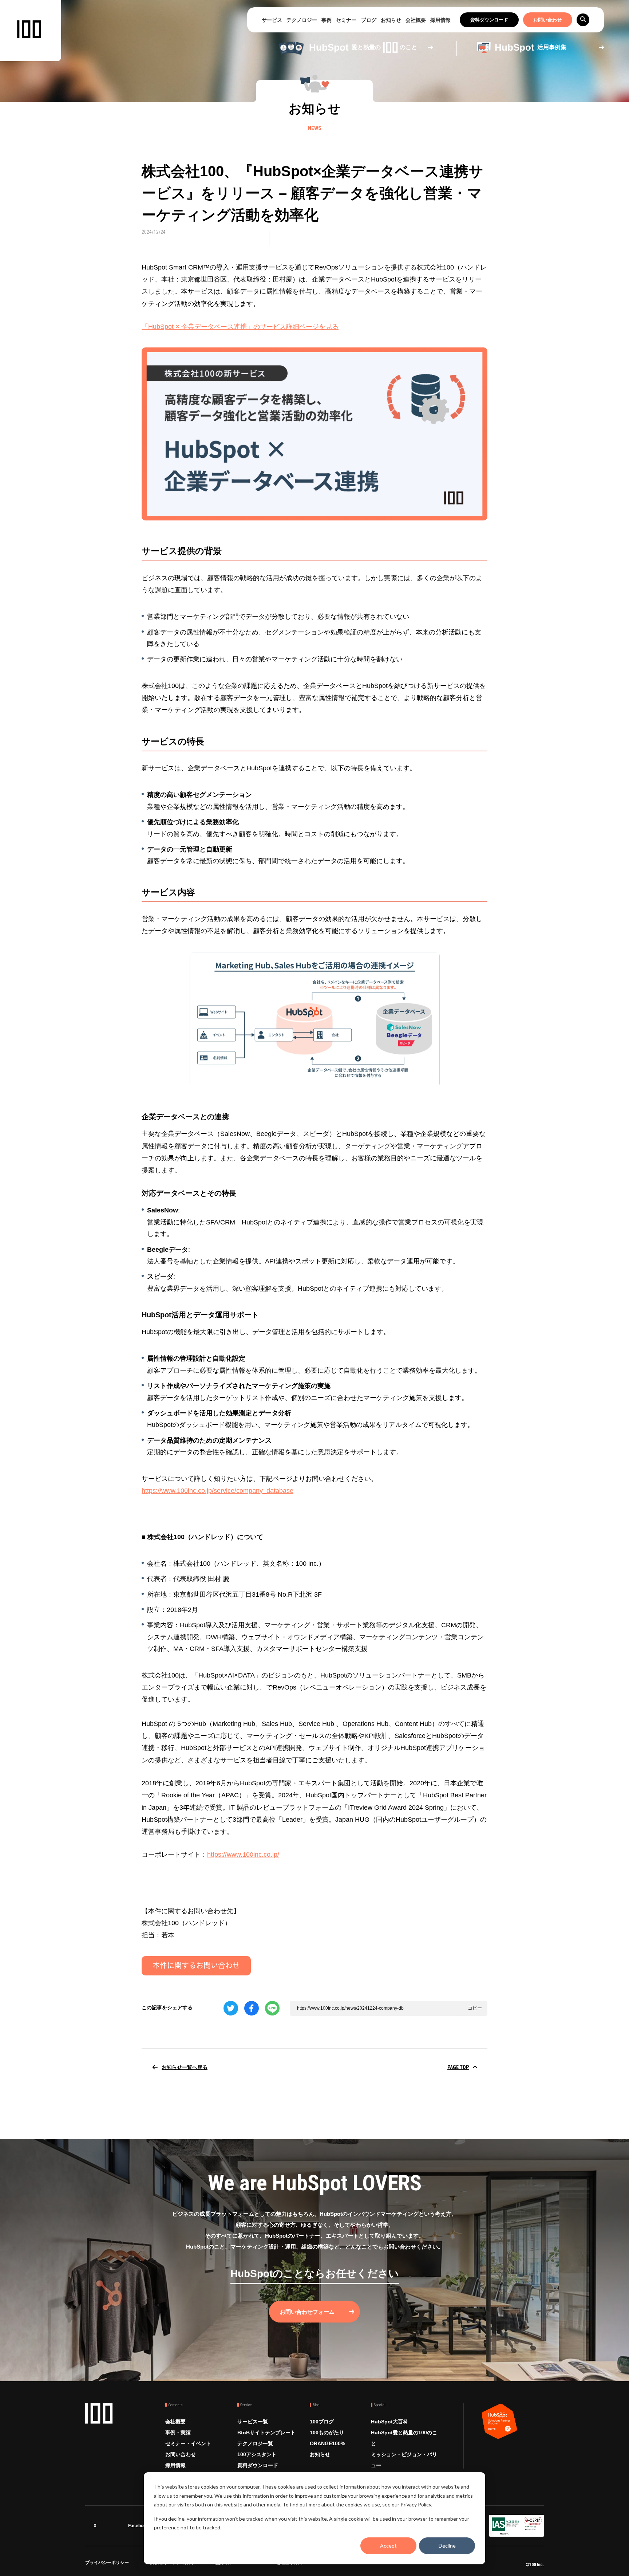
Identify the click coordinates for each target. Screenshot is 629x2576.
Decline (447, 2546)
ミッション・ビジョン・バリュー (404, 2460)
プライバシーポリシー (107, 2564)
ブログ (369, 20)
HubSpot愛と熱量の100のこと (404, 2438)
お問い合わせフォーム (307, 2312)
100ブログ (322, 2422)
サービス (272, 20)
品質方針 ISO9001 (233, 2564)
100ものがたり (327, 2433)
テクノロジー (302, 20)
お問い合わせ (547, 20)
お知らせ (391, 20)
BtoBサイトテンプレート (266, 2433)
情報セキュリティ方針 (172, 2564)
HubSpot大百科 (389, 2422)
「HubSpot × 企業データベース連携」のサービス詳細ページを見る (240, 327)
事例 (327, 20)
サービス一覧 (253, 2422)
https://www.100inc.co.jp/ (243, 1855)
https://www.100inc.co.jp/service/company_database (217, 1491)
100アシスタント (257, 2454)
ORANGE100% (327, 2443)
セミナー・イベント (188, 2443)
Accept (388, 2546)
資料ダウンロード (489, 20)
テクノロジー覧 (255, 2443)
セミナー (346, 20)
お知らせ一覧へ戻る (185, 2067)
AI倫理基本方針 (287, 2564)
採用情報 (440, 20)
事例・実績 (178, 2433)
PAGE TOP (458, 2067)
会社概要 (416, 20)
